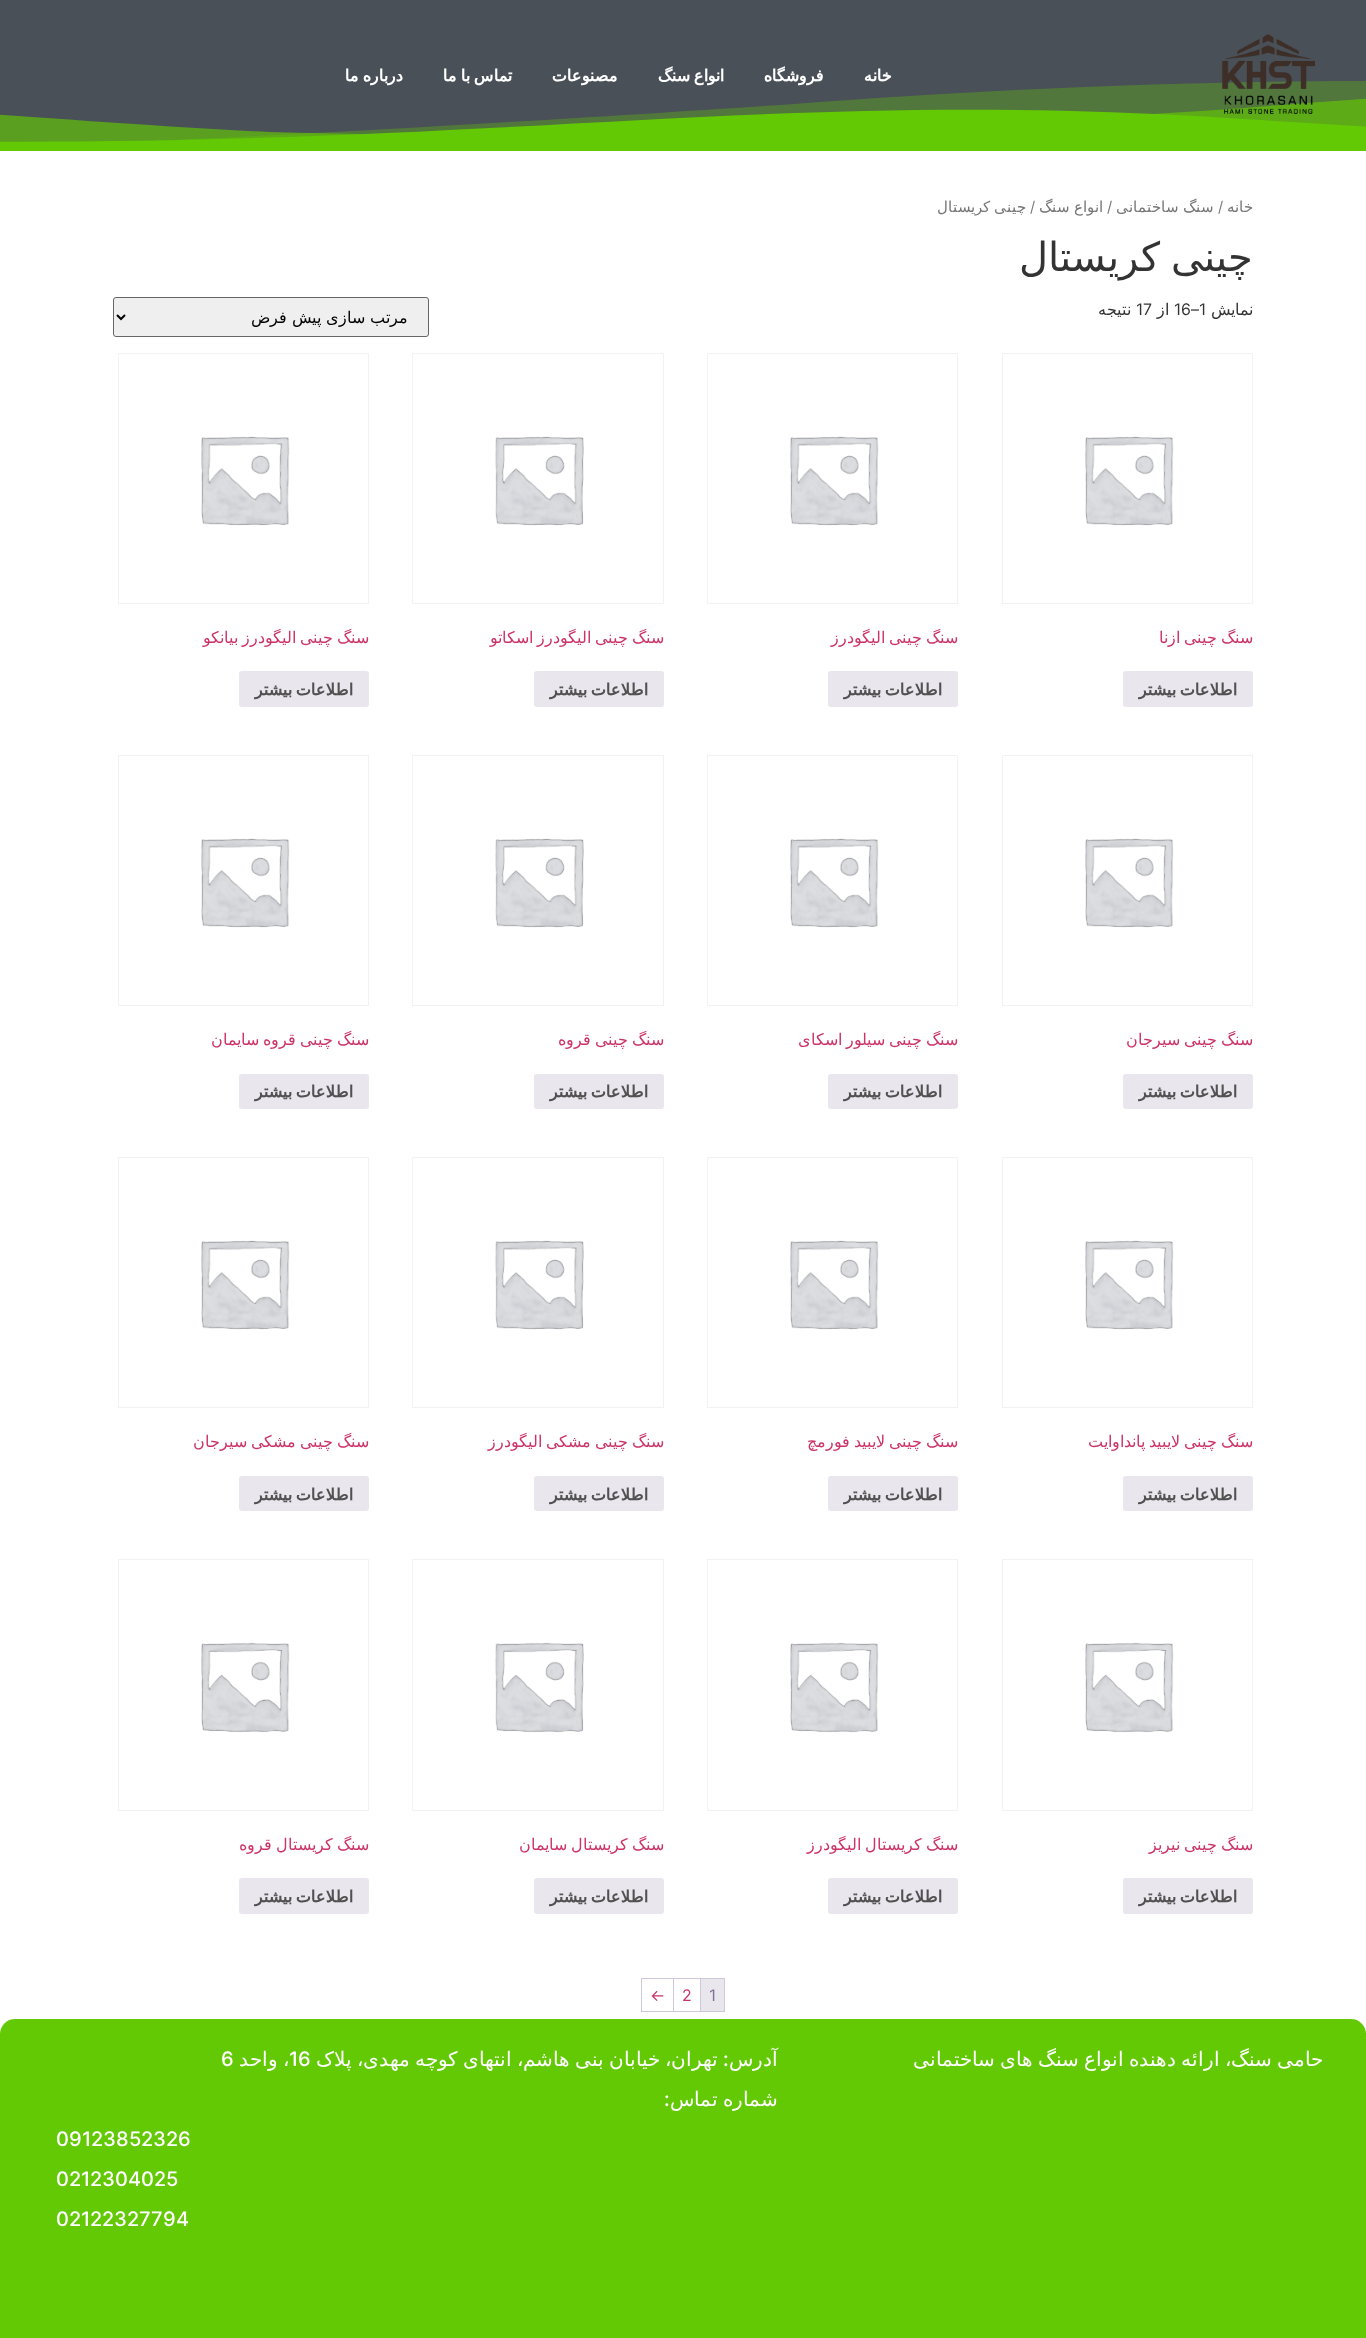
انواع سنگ (691, 75)
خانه (878, 75)
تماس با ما (477, 75)
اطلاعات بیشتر (1188, 689)
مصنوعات (585, 75)
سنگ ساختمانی (1165, 207)
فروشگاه (794, 75)
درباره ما (374, 75)
